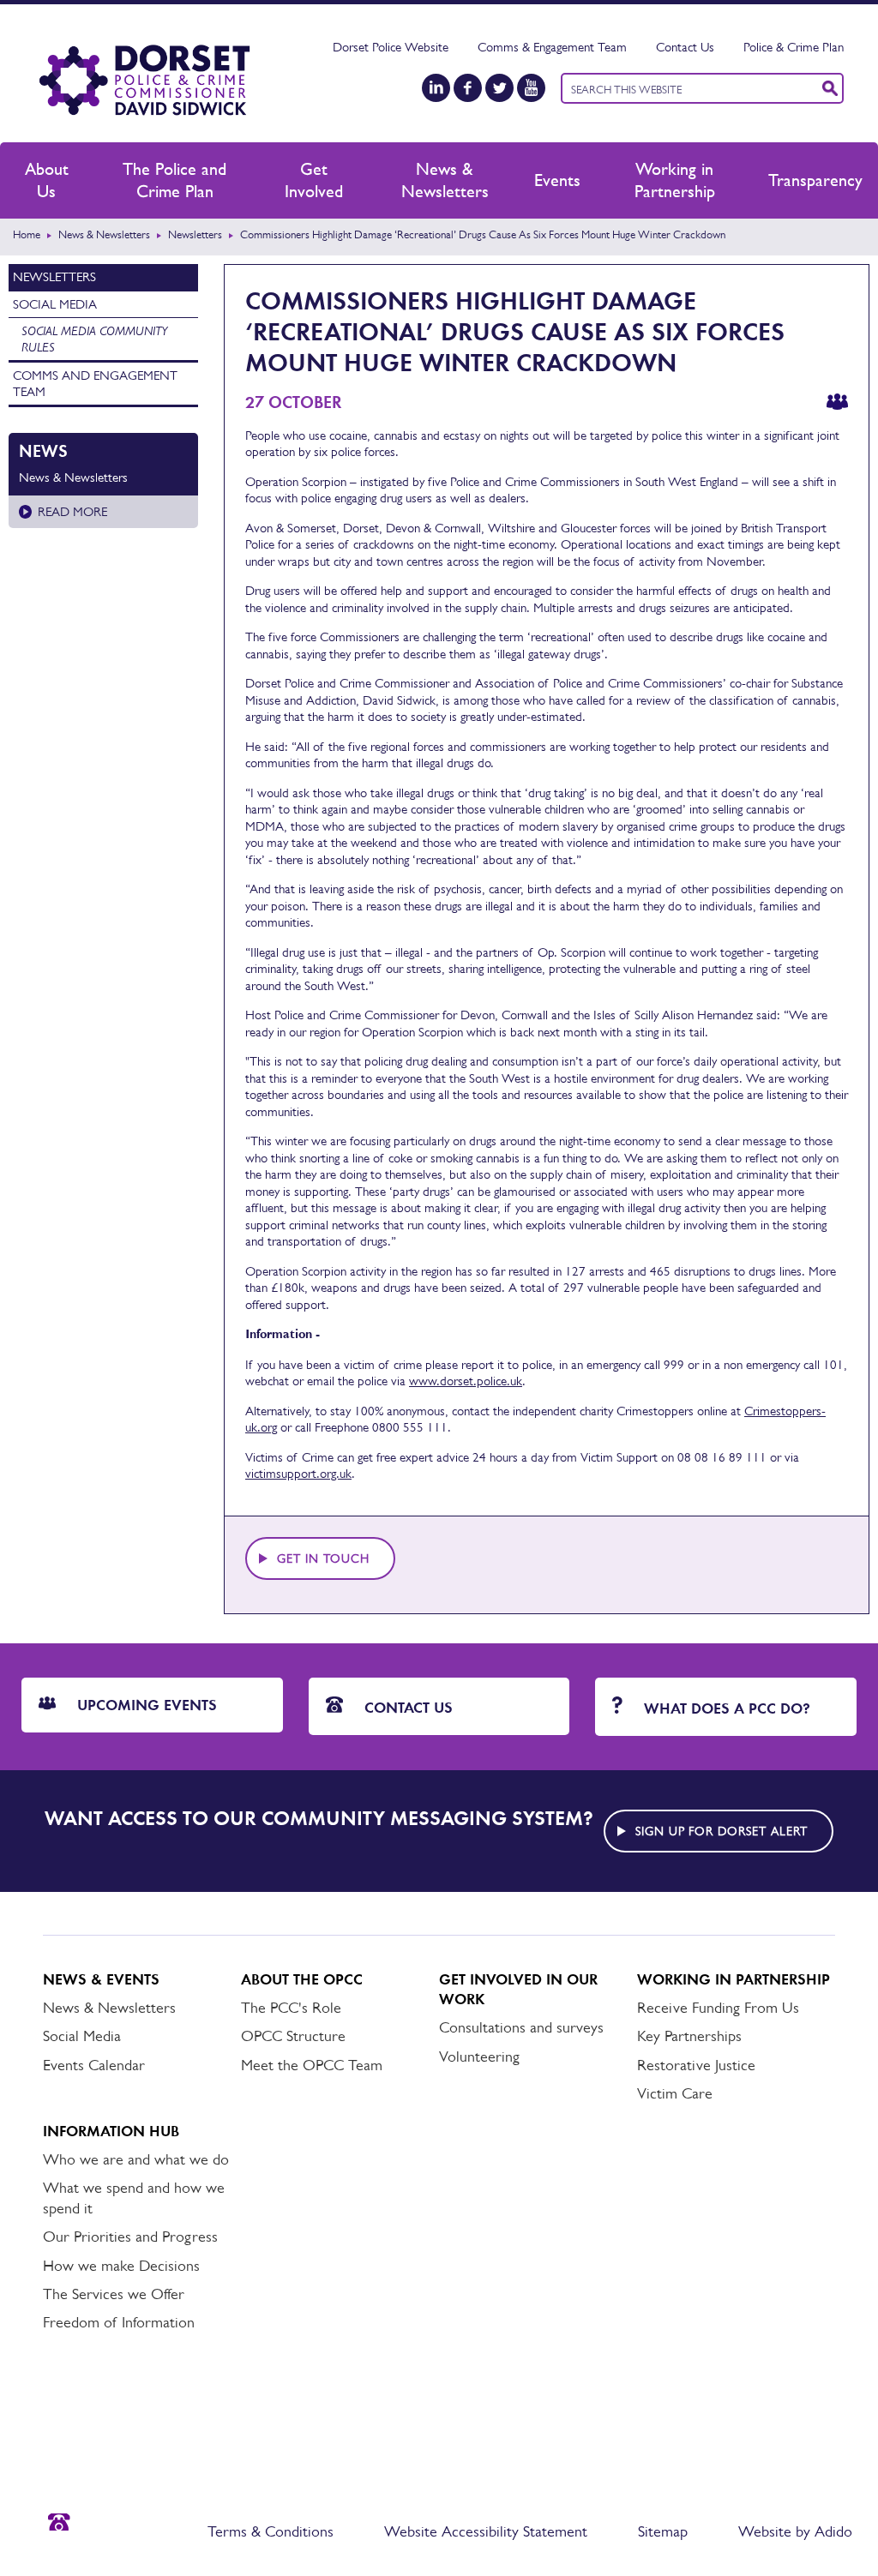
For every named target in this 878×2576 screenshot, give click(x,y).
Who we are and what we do (136, 2159)
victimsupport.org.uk (298, 1473)
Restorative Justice (696, 2065)
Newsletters (195, 234)
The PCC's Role (291, 2008)
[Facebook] (468, 88)
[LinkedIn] (436, 88)
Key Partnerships (689, 2036)
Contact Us (685, 47)
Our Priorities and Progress (130, 2237)
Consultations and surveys (521, 2027)
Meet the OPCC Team (312, 2065)
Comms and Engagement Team (95, 384)
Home (27, 234)
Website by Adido (795, 2531)
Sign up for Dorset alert (722, 1831)
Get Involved (314, 180)
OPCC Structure (293, 2036)
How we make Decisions (121, 2266)
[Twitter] (499, 88)
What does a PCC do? (725, 1708)
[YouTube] (531, 88)
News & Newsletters (445, 180)
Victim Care (675, 2093)
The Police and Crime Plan (174, 180)
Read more (72, 511)
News (43, 451)
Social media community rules (94, 339)
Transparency (815, 180)
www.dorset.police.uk (466, 1381)
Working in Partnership (675, 180)
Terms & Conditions (271, 2531)
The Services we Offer (114, 2294)
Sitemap (663, 2531)
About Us (47, 180)
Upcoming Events (145, 1705)
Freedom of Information (119, 2322)
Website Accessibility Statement (486, 2531)
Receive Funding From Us (718, 2008)
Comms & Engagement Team (552, 47)
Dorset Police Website (391, 47)
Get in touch (323, 1558)
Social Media (55, 304)
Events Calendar (94, 2065)
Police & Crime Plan (794, 47)
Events (557, 180)
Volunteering (479, 2057)
